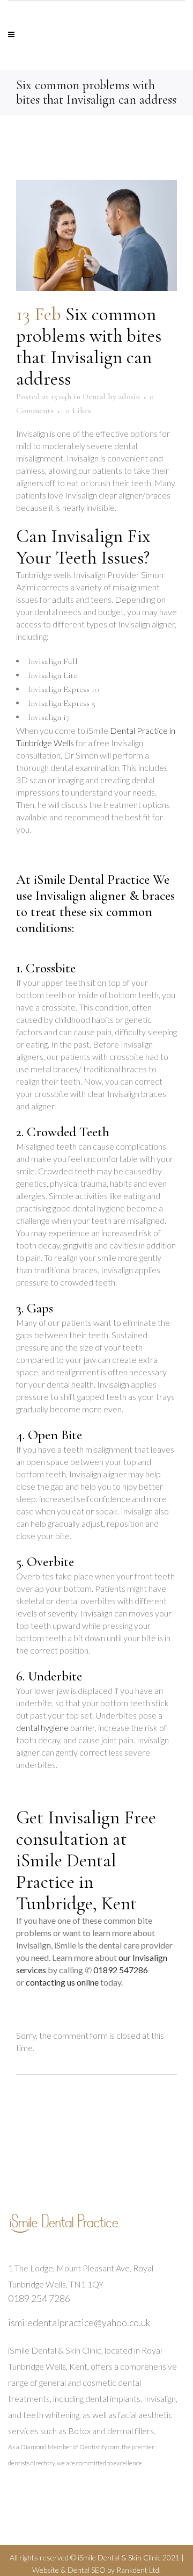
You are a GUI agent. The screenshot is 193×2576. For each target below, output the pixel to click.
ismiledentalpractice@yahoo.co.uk (79, 2322)
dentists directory (31, 2463)
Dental (94, 396)
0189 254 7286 (39, 2298)
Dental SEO (87, 2570)
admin (129, 396)
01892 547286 (121, 1970)
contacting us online (62, 1982)
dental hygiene (42, 1727)
